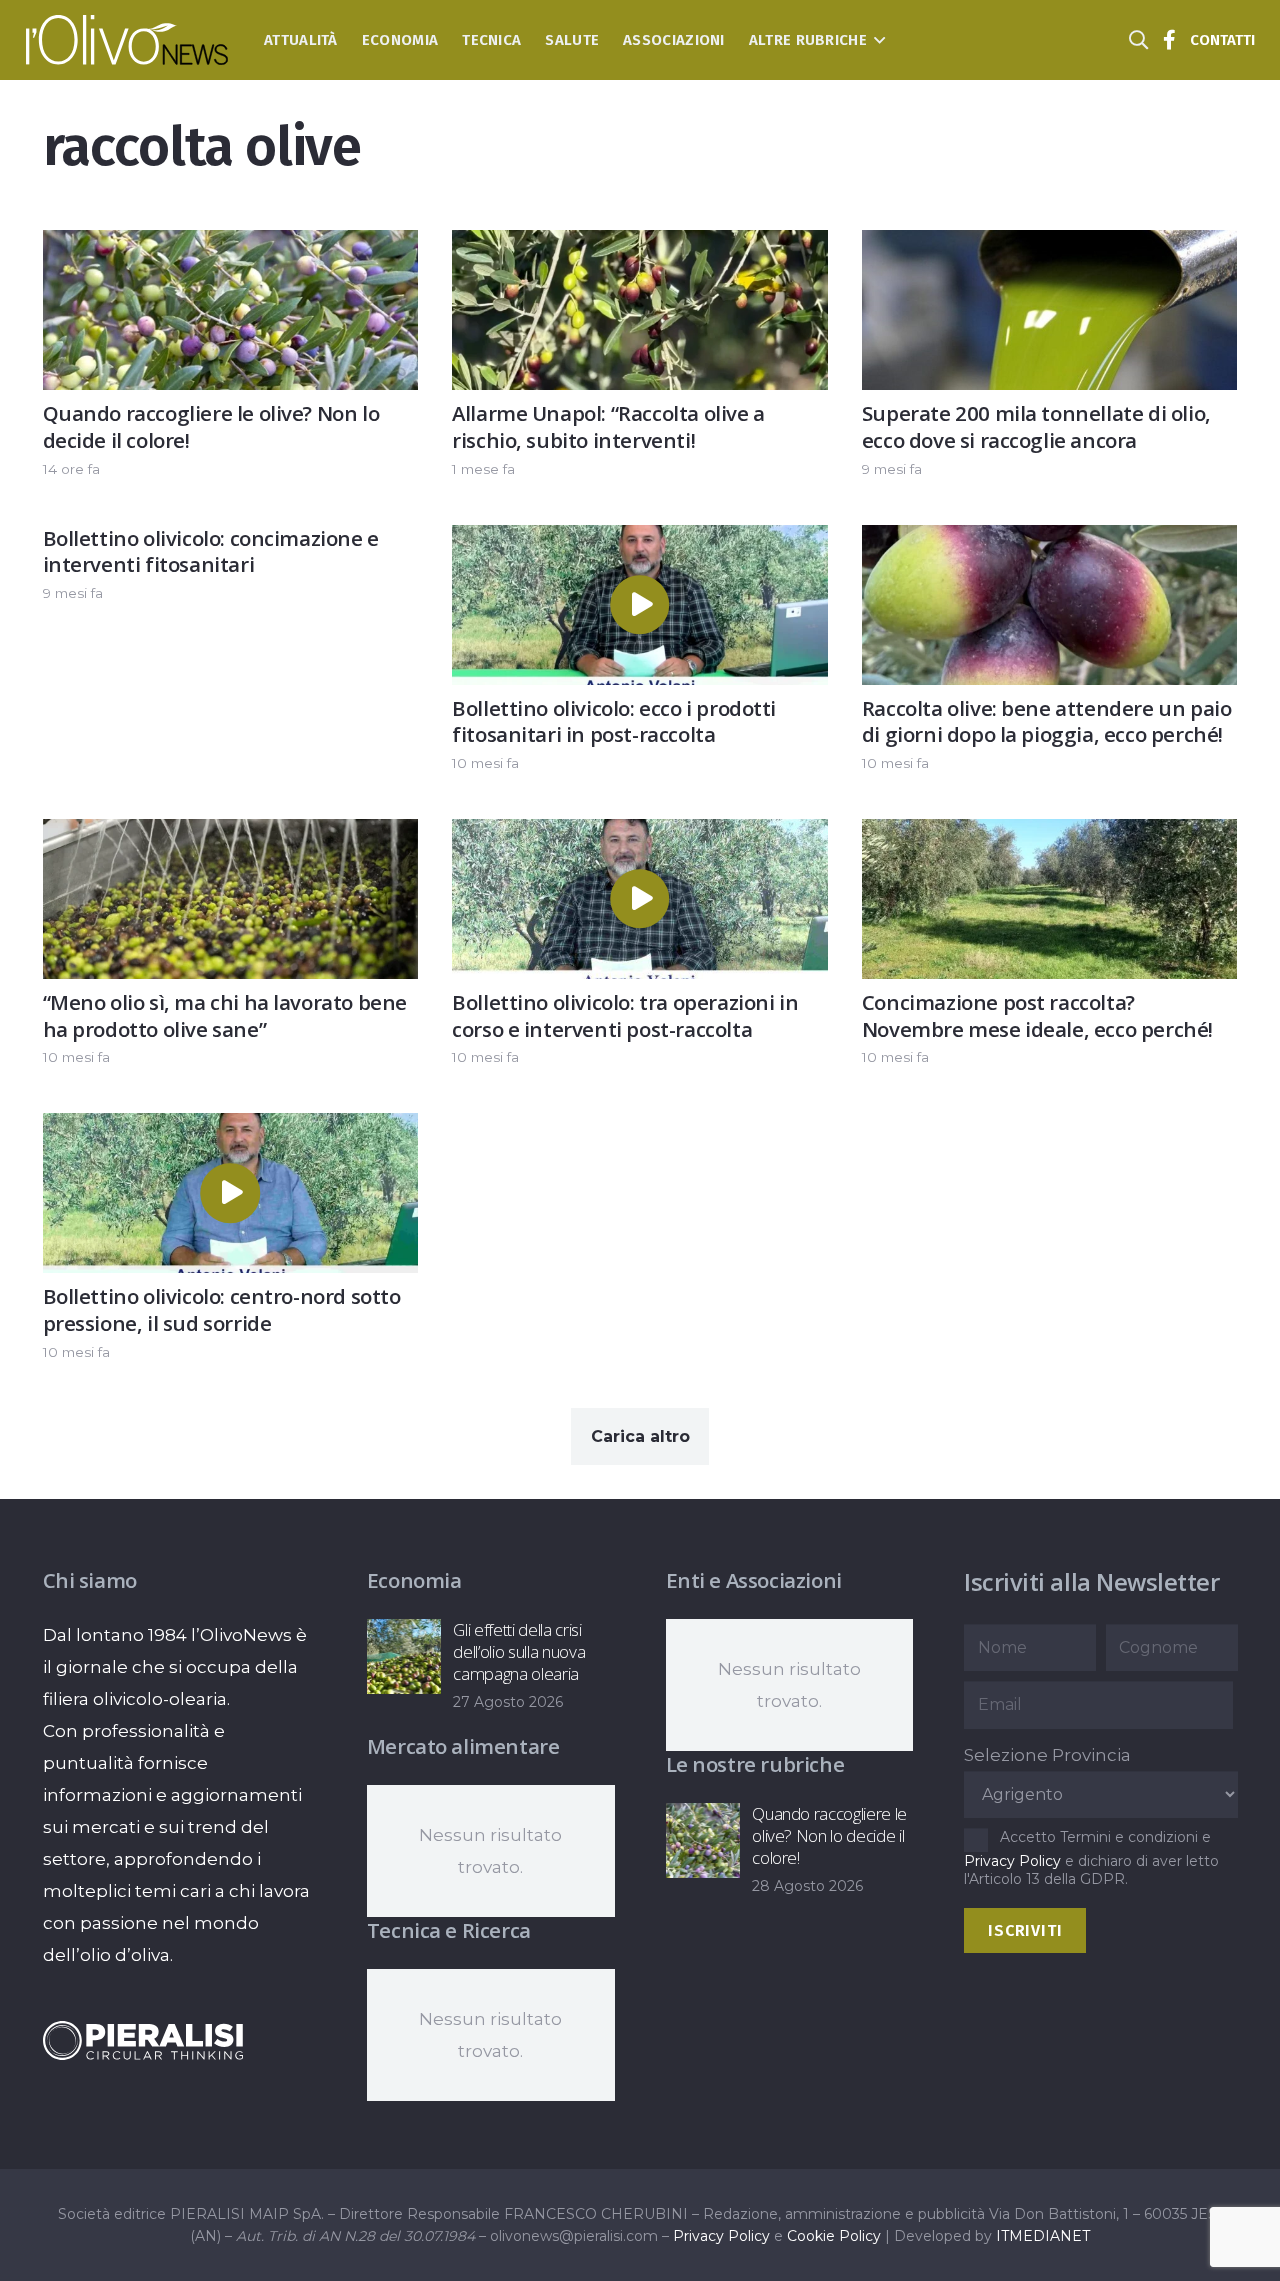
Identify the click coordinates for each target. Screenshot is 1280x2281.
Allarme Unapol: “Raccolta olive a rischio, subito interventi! (608, 426)
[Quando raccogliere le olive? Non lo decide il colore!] (231, 246)
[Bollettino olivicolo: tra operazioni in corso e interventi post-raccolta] (640, 835)
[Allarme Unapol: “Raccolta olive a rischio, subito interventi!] (640, 246)
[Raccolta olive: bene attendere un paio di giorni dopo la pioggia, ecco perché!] (1050, 541)
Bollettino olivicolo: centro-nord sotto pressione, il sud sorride (222, 1309)
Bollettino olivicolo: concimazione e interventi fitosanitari (211, 551)
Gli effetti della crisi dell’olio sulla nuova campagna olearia (519, 1651)
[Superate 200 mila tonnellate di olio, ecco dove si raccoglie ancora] (1050, 246)
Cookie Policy (834, 2236)
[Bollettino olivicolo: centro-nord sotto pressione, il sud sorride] (231, 1129)
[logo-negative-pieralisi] (143, 2040)
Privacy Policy (1012, 1861)
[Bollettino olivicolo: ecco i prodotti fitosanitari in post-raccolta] (640, 541)
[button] (876, 40)
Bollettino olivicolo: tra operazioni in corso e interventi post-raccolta (625, 1015)
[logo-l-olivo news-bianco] (127, 40)
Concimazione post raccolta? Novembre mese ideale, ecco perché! (1037, 1015)
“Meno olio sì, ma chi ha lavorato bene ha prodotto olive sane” (225, 1015)
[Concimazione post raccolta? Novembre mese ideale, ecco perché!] (1050, 835)
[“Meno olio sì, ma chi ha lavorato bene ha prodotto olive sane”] (231, 835)
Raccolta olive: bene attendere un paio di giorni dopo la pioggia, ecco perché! (1047, 721)
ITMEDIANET (1043, 2236)
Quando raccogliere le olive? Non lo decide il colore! (211, 426)
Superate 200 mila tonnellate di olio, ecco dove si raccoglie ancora (1036, 426)
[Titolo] (1170, 40)
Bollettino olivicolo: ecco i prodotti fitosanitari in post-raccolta (614, 721)
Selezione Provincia (1047, 1755)
